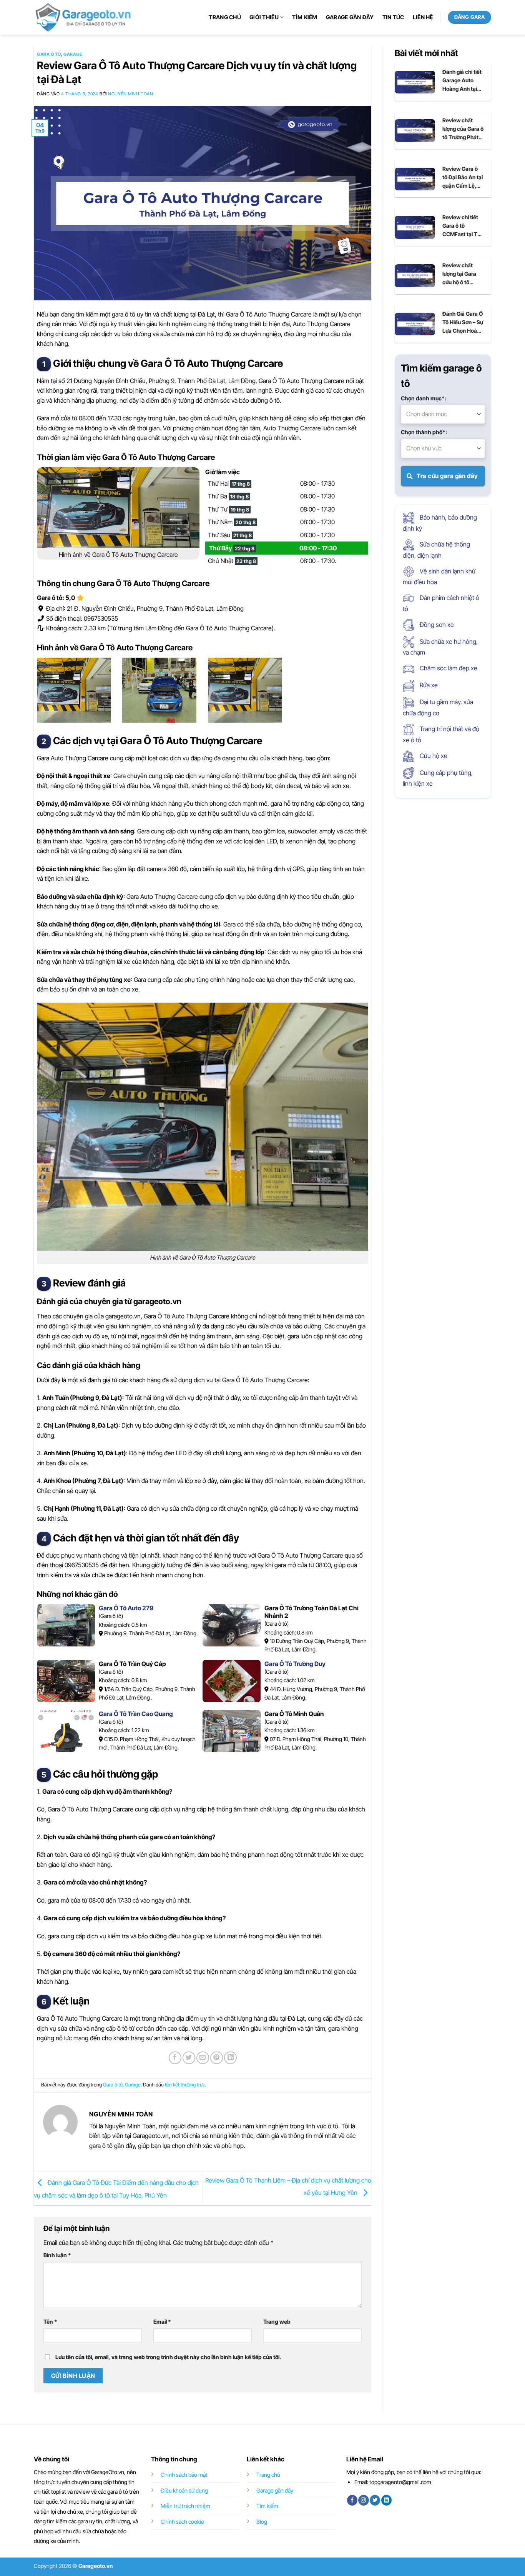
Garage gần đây (350, 17)
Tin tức (393, 17)
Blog (262, 2522)
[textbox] (443, 414)
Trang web (277, 2322)
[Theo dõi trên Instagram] (363, 2500)
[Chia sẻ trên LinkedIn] (230, 2058)
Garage (73, 54)
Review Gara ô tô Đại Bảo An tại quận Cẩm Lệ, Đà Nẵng (463, 178)
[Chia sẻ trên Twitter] (189, 2058)
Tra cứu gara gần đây (447, 476)
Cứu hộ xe (433, 756)
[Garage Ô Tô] (84, 17)
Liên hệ (423, 17)
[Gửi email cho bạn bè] (203, 2058)
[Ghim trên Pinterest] (217, 2058)
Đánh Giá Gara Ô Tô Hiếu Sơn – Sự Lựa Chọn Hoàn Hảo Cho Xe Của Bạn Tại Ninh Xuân (463, 323)
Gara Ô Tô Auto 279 (126, 1608)
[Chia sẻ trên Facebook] (175, 2058)
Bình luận (57, 2255)
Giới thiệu (264, 17)
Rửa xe (428, 685)
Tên (50, 2322)
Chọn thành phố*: (424, 432)
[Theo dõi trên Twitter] (375, 2500)
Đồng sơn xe (436, 625)
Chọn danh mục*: (424, 398)
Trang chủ (225, 17)
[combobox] (443, 414)
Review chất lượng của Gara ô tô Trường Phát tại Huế (463, 129)
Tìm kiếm (305, 17)
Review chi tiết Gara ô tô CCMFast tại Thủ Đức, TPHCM (463, 226)
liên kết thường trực (185, 2085)
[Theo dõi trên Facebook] (352, 2500)
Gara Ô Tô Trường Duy (295, 1664)
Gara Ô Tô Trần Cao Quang (136, 1714)
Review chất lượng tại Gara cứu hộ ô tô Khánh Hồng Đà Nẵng (461, 274)
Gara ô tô (49, 54)
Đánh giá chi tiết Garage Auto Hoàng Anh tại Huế (462, 81)
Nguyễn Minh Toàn (130, 94)
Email (162, 2322)
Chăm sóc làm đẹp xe (448, 668)
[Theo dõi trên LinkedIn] (386, 2500)
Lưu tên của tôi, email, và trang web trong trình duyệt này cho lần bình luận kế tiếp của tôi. (168, 2357)
